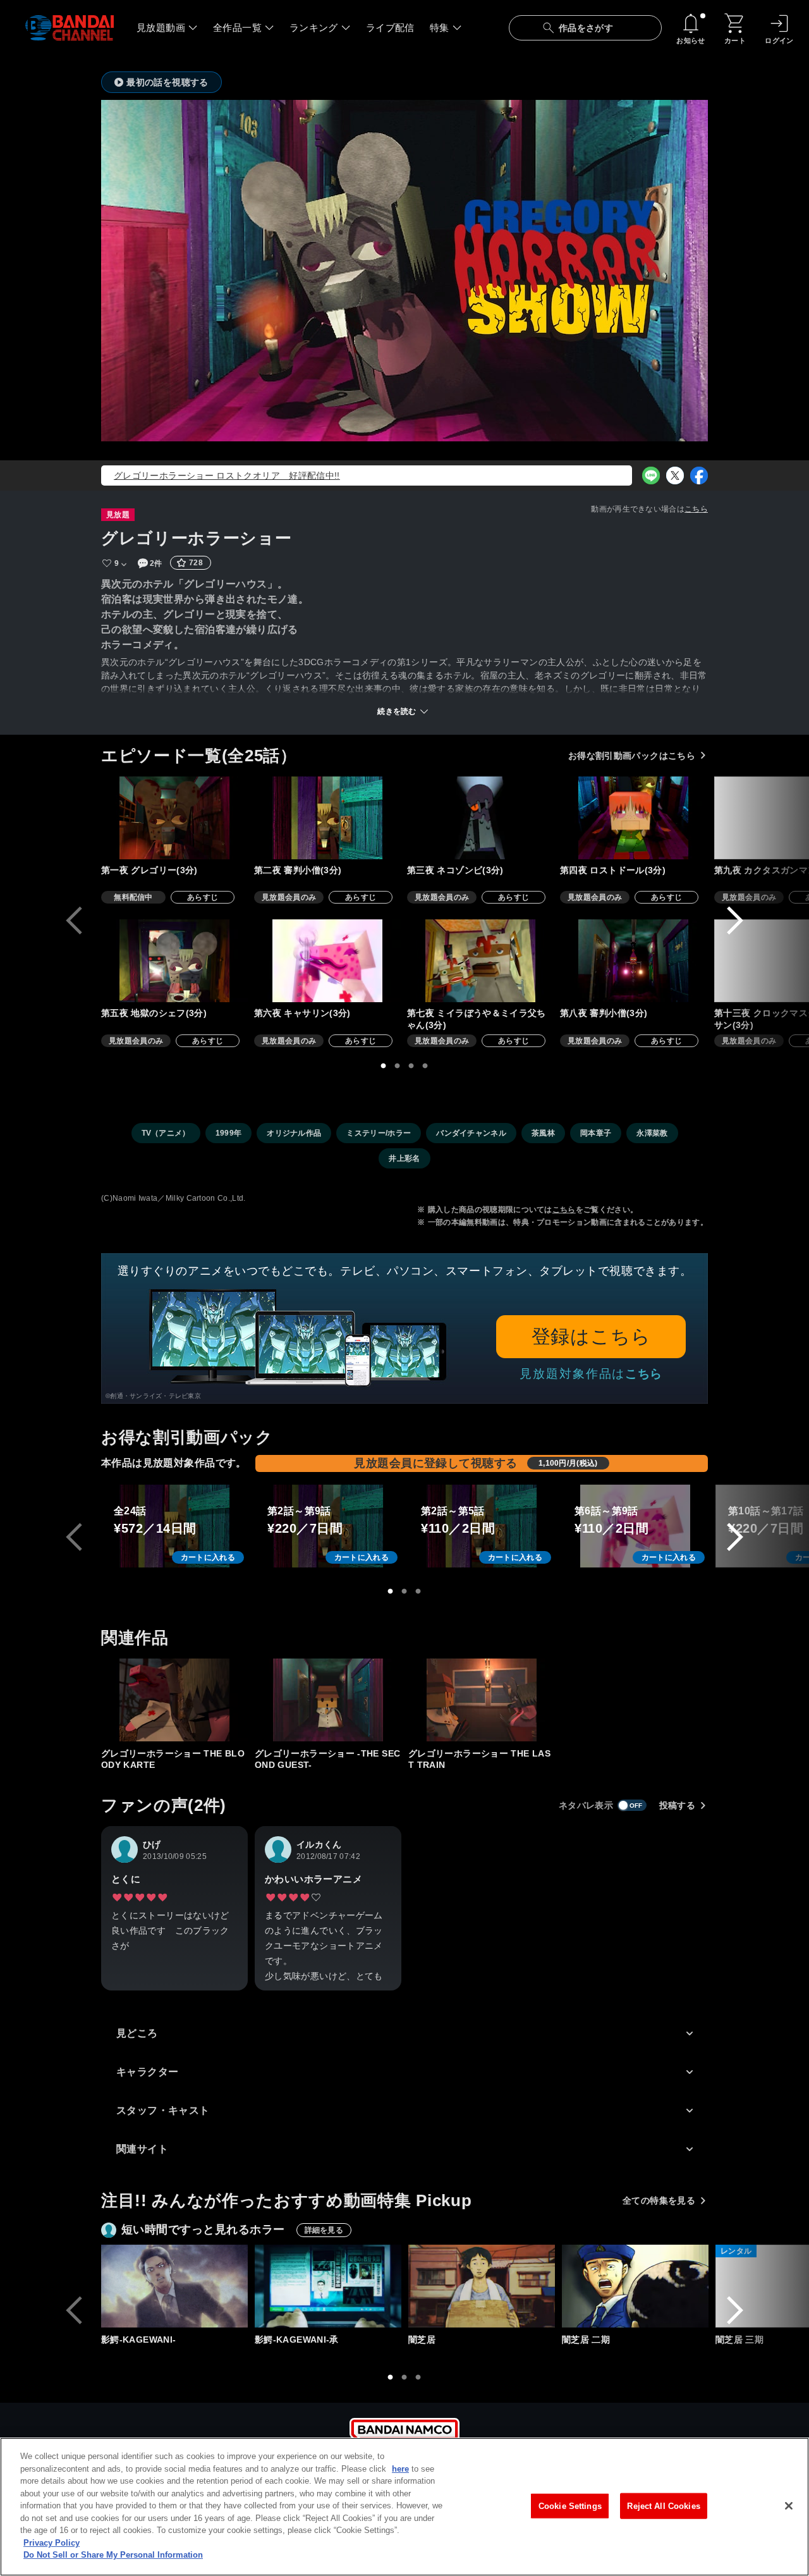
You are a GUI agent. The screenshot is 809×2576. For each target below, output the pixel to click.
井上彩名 (404, 1158)
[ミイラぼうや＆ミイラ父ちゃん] (480, 961)
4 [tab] (425, 1066)
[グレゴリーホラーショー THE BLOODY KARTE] (174, 1700)
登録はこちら (591, 1336)
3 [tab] (411, 1066)
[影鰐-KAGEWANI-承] (328, 2286)
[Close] (789, 2506)
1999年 (229, 1133)
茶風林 (543, 1133)
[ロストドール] (633, 818)
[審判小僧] (327, 818)
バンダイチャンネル (471, 1133)
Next (735, 921)
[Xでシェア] (675, 475)
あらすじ (203, 897)
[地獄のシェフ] (174, 961)
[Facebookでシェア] (699, 475)
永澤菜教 (652, 1133)
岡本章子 (596, 1133)
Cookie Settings (570, 2505)
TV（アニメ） (166, 1133)
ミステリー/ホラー (379, 1133)
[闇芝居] (482, 2286)
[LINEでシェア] (651, 475)
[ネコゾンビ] (480, 818)
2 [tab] (398, 1066)
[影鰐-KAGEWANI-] (174, 2286)
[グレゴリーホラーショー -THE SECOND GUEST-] (328, 1700)
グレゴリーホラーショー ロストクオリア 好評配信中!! (227, 475)
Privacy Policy (52, 2543)
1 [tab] (384, 1066)
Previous (74, 921)
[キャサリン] (327, 961)
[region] (404, 2507)
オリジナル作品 (294, 1133)
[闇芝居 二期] (635, 2286)
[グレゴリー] (174, 818)
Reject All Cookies (663, 2505)
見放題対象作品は (591, 1374)
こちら (696, 509)
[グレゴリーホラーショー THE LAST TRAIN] (482, 1700)
